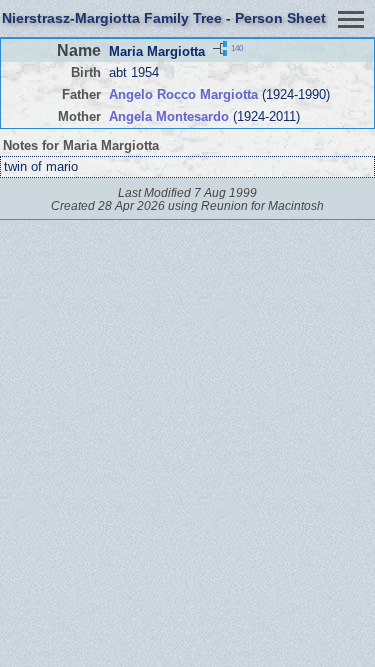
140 (237, 48)
